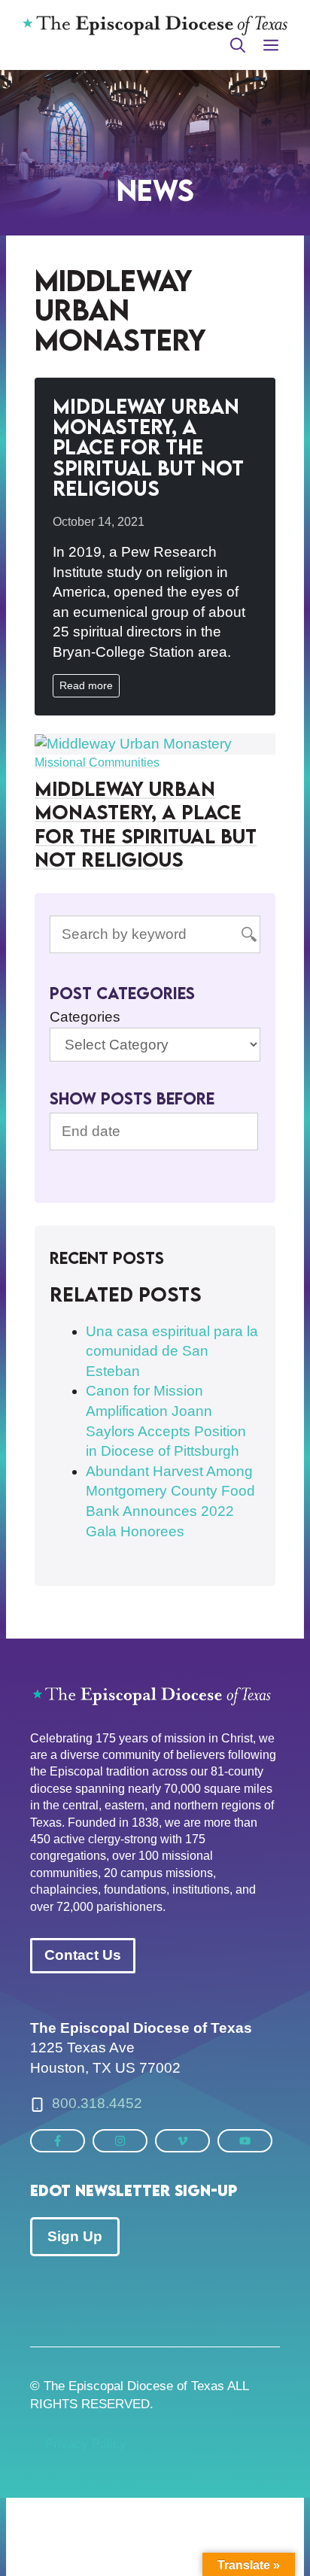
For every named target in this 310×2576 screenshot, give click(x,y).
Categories (85, 1017)
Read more (86, 685)
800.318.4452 (97, 2103)
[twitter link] (58, 2141)
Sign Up (75, 2236)
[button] (238, 45)
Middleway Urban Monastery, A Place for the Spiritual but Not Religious (148, 447)
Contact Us (83, 1955)
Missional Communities (97, 762)
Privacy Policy (86, 2444)
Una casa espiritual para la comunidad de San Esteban (172, 1351)
